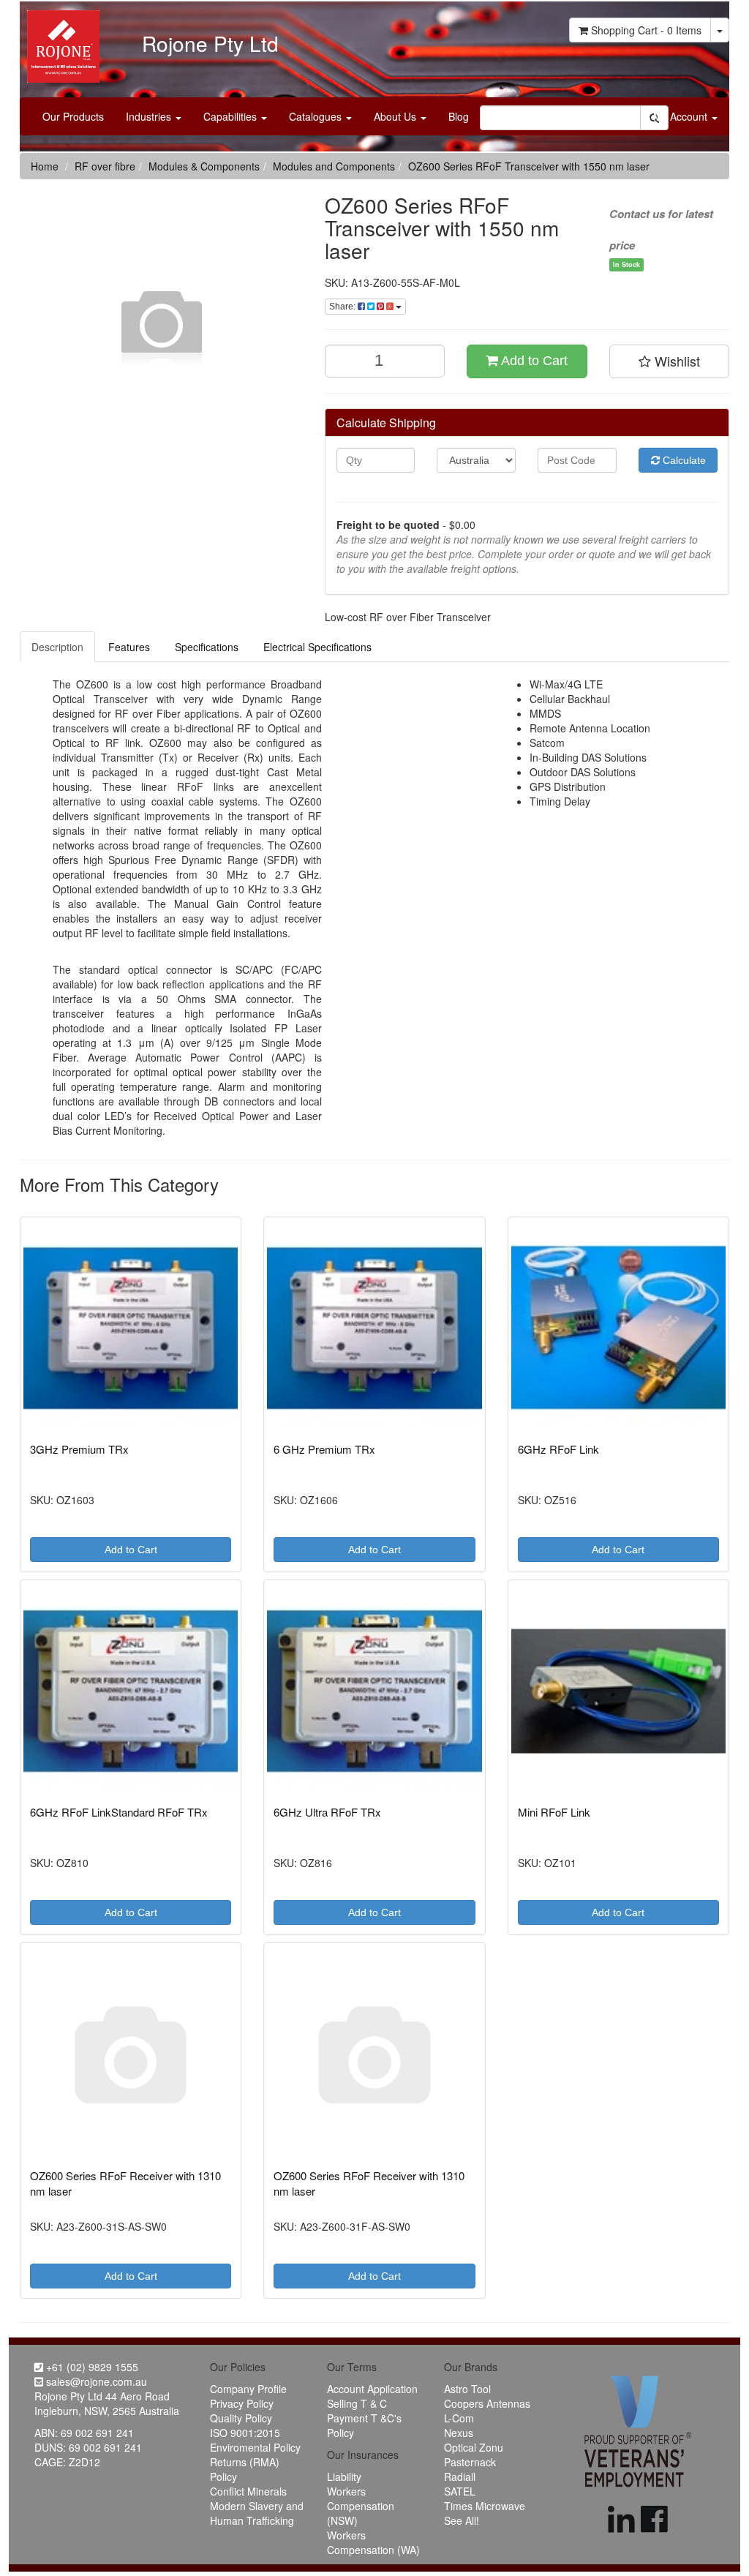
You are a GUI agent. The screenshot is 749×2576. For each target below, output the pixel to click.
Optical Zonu (474, 2447)
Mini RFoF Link (554, 1812)
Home (45, 166)
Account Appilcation (372, 2389)
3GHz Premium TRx (79, 1449)
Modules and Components (334, 166)
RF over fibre (105, 166)
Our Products (73, 116)
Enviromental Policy (255, 2447)
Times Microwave (485, 2506)
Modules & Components (204, 166)
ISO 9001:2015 (245, 2433)
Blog (459, 116)
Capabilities (232, 116)
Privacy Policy (242, 2403)
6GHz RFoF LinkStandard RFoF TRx (119, 1812)
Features (129, 647)
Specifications (207, 647)
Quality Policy (241, 2418)
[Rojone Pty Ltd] (60, 41)
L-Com (459, 2418)
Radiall (460, 2477)
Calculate (683, 460)
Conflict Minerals (248, 2491)
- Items (646, 30)
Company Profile (248, 2389)
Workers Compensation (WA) (373, 2542)
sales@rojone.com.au (95, 2381)
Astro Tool (467, 2389)
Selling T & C (357, 2403)
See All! (462, 2520)
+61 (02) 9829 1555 (91, 2367)
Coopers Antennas (487, 2403)
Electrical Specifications (317, 647)
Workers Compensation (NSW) (361, 2506)
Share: (343, 307)
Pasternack (470, 2462)
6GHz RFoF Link (558, 1449)
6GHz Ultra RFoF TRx (327, 1812)
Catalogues (317, 116)
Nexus (459, 2433)
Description (57, 647)
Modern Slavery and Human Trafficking (257, 2513)
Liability (344, 2477)
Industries (150, 116)
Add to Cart (533, 361)
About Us (396, 116)
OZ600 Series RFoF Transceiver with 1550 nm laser (529, 166)
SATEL (460, 2491)
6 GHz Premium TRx (324, 1449)
